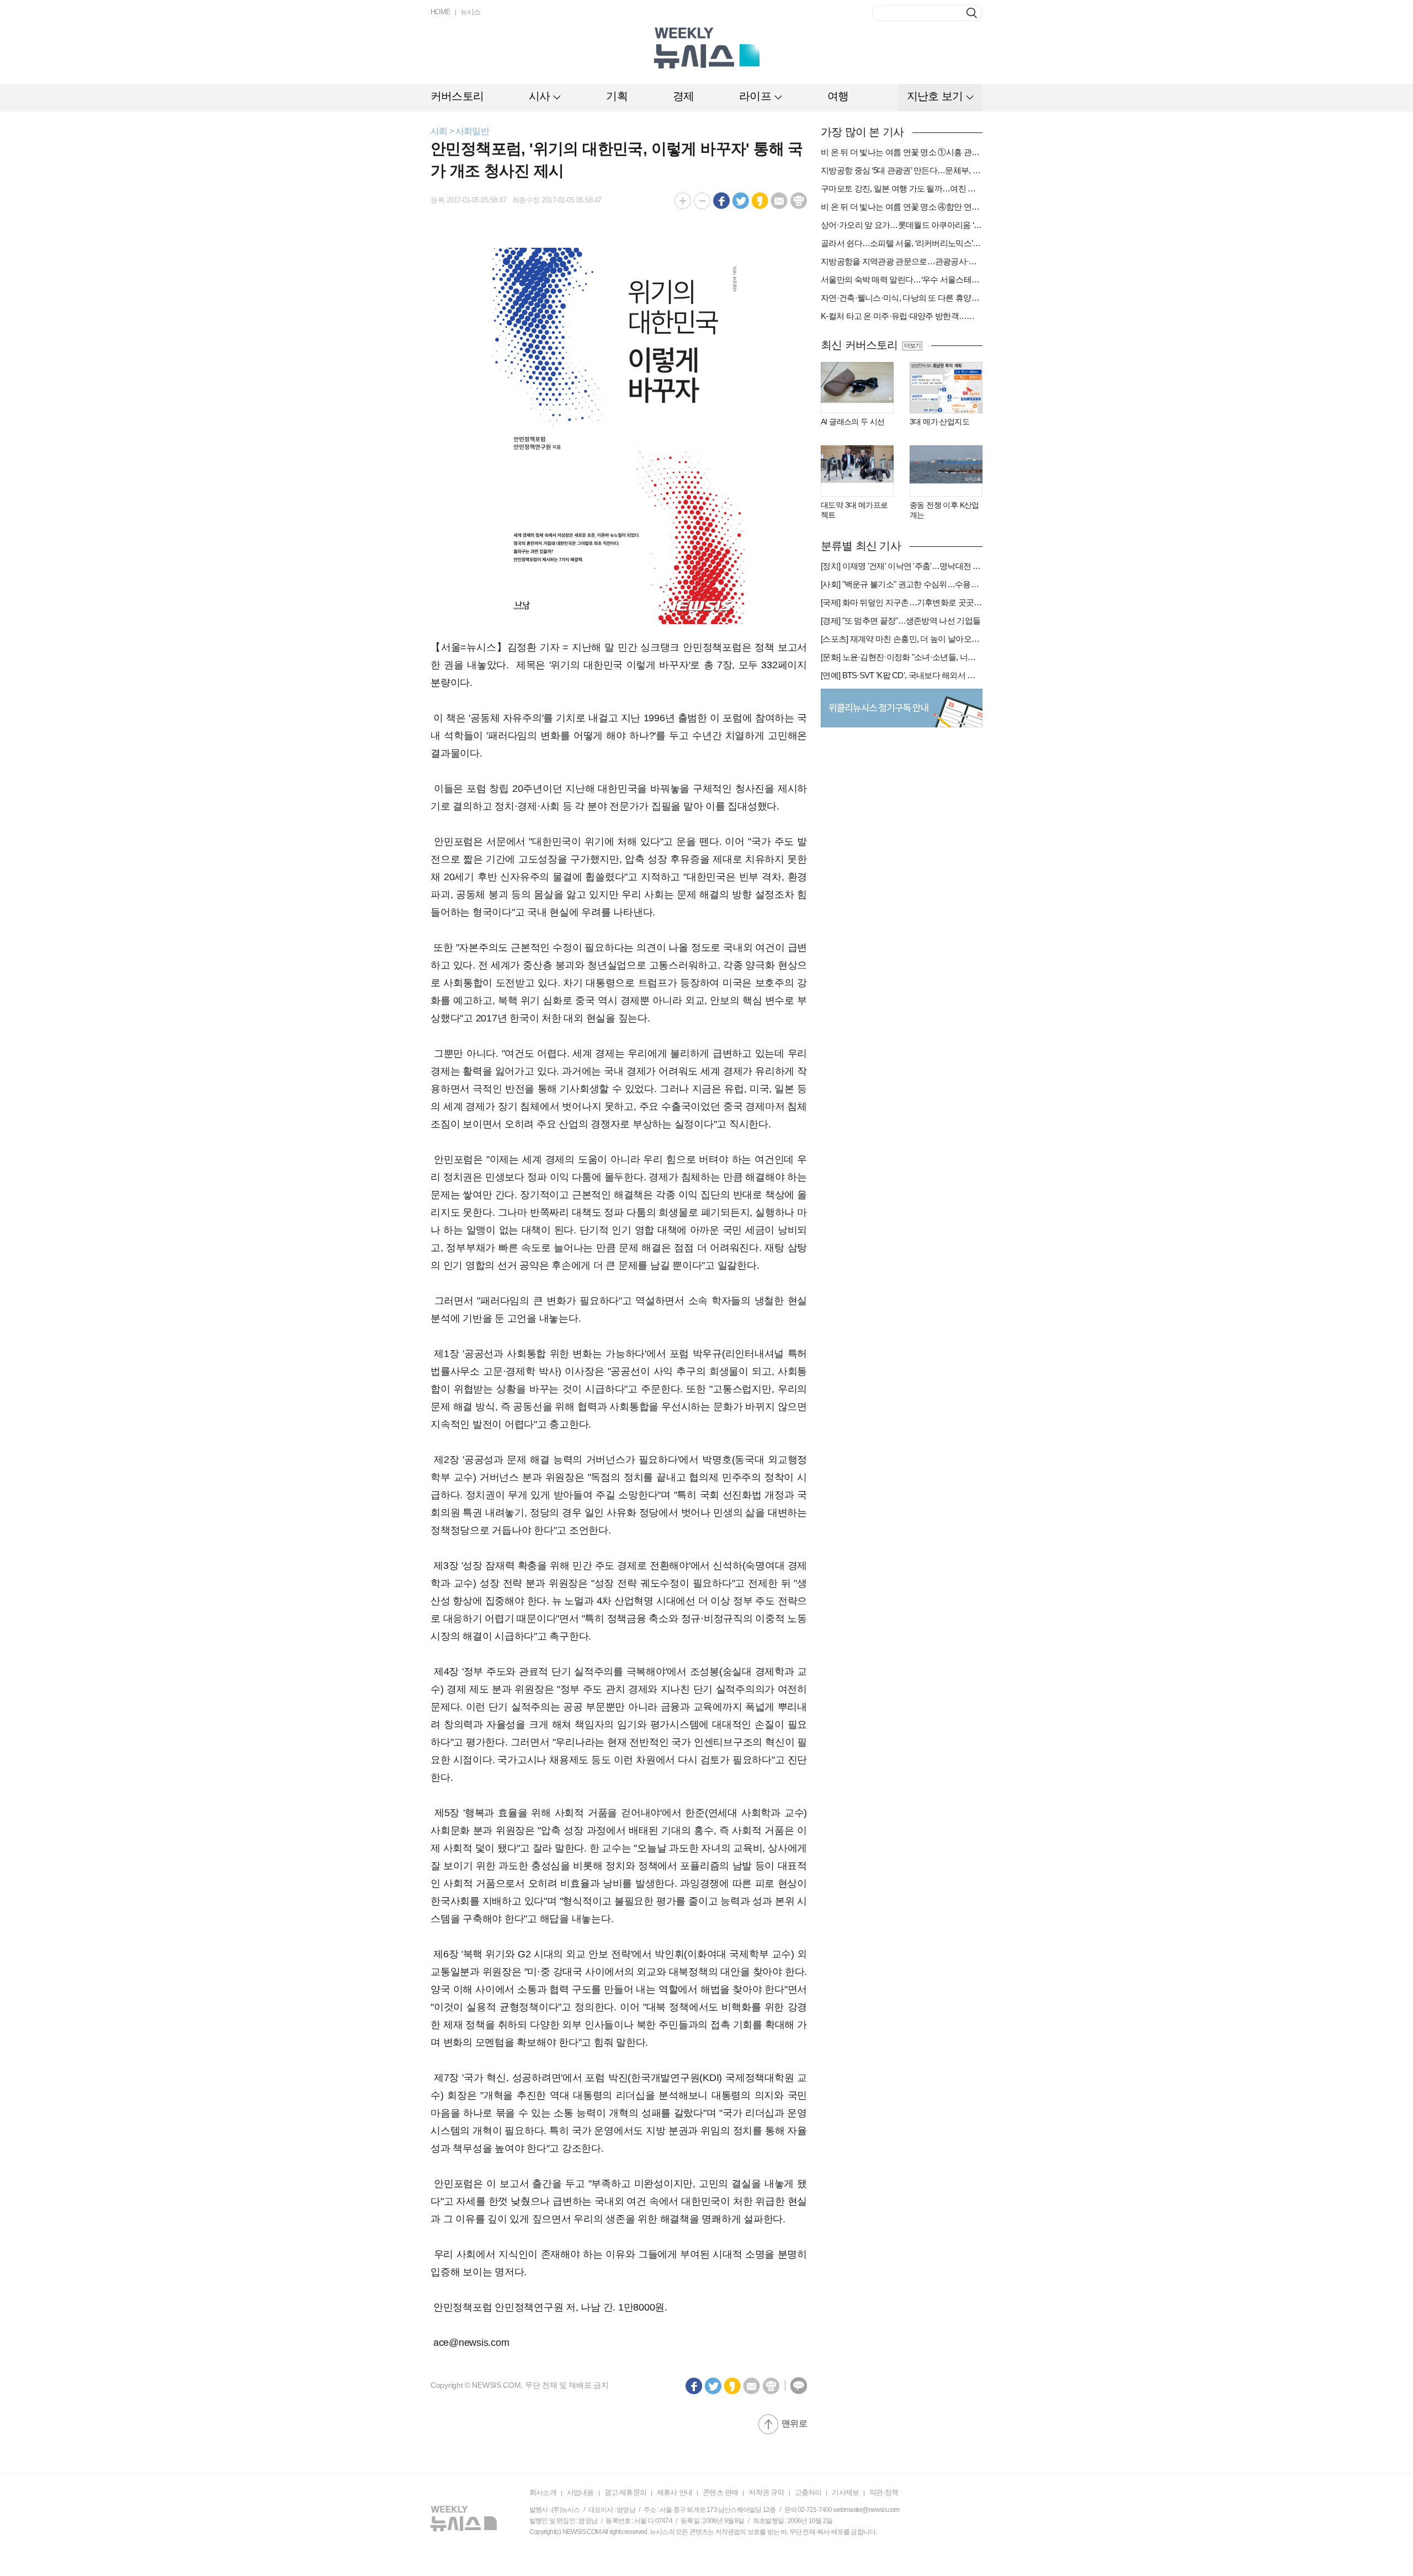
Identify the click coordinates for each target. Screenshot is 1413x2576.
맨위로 (794, 2423)
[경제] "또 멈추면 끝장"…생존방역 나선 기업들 (901, 621)
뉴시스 (471, 12)
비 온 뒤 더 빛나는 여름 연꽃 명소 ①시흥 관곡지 (902, 152)
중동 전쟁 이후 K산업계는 (944, 510)
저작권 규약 (766, 2492)
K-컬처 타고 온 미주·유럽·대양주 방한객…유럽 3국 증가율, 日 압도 (902, 316)
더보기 (912, 345)
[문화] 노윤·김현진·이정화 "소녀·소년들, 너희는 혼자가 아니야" (902, 657)
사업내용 (580, 2492)
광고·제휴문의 (625, 2492)
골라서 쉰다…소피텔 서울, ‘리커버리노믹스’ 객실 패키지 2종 (902, 243)
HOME (441, 12)
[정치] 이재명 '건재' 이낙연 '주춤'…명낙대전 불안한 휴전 (902, 566)
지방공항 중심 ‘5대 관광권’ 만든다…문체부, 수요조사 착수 (902, 170)
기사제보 (845, 2492)
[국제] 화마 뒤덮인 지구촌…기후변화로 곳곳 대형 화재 (902, 602)
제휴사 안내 (674, 2492)
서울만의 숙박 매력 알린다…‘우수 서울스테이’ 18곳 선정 (902, 280)
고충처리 (808, 2492)
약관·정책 (884, 2492)
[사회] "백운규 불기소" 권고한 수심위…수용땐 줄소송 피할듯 (902, 584)
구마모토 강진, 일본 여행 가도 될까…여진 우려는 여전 (902, 188)
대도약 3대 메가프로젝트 (854, 510)
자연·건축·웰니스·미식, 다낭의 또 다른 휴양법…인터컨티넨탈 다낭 (902, 298)
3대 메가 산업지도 (939, 422)
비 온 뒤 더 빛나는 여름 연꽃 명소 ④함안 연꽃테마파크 (902, 207)
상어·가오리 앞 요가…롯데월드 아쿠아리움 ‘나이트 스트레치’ (902, 225)
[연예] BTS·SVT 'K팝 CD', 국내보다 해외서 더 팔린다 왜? (902, 675)
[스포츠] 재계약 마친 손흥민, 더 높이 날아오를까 (902, 639)
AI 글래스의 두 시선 (853, 422)
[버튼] (972, 13)
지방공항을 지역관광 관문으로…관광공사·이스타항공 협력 (902, 261)
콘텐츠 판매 (720, 2492)
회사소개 (543, 2492)
